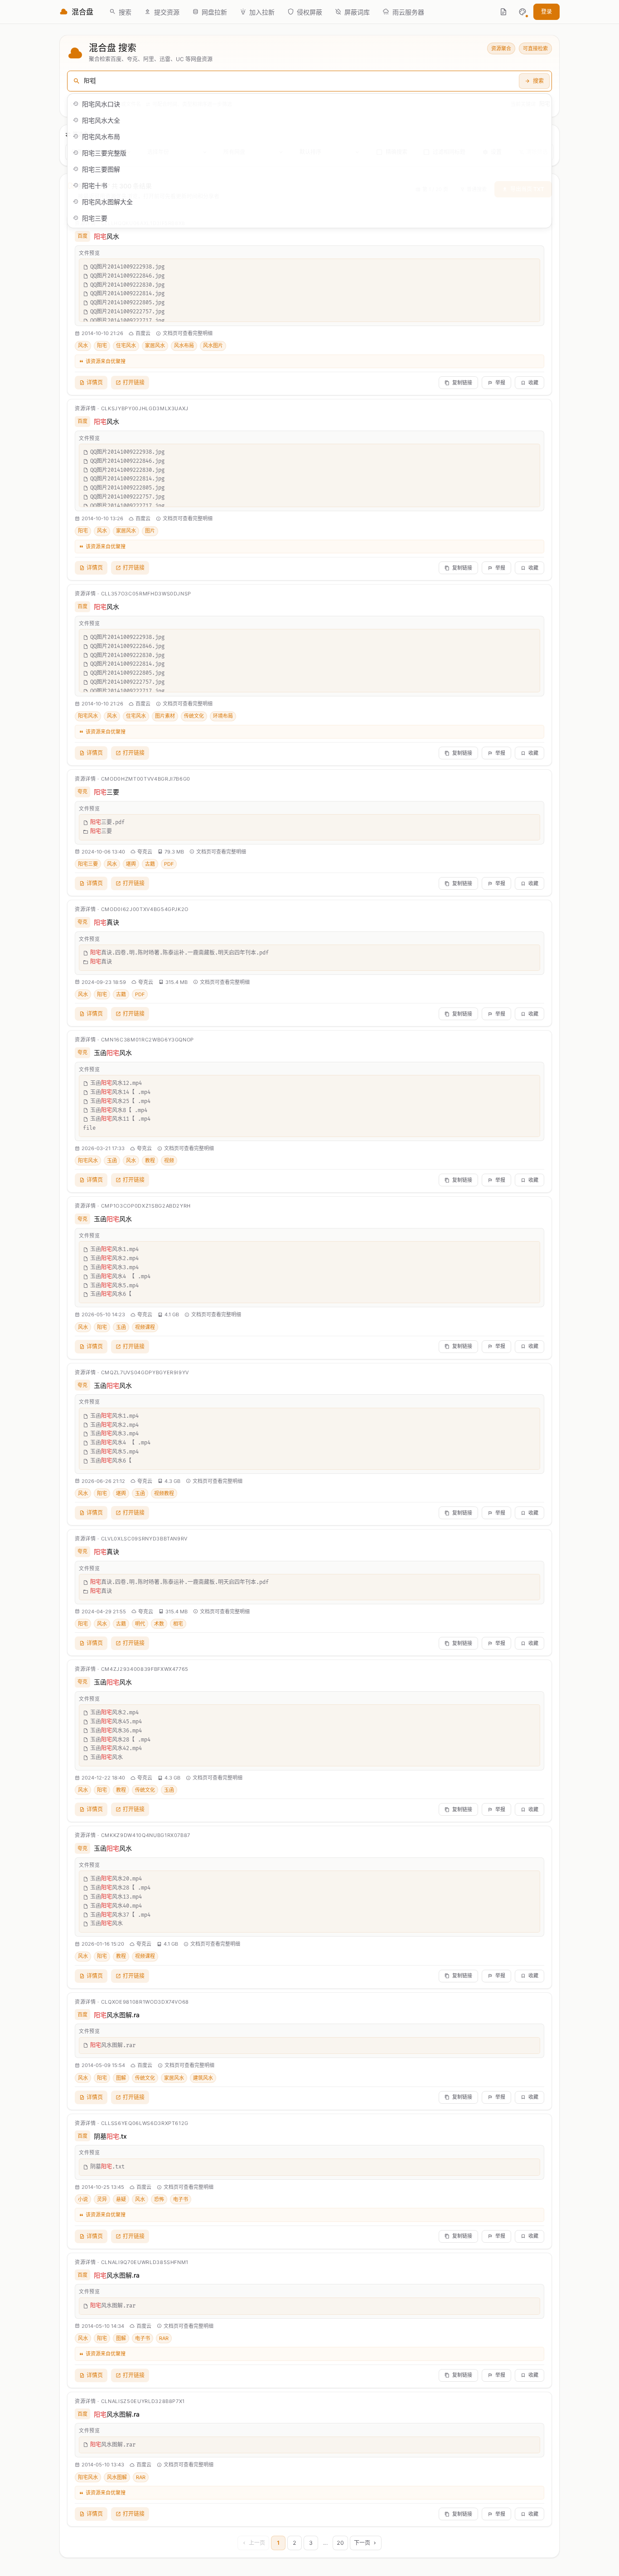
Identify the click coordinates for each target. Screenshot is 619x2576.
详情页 (95, 382)
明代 (140, 1624)
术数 (159, 1624)
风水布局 (184, 345)
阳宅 (102, 345)
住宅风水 (126, 345)
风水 (106, 236)
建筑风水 (203, 2078)
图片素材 (165, 716)
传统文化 (194, 716)
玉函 (112, 1161)
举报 (500, 383)
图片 (150, 531)
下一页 (362, 2543)
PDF (169, 864)
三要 (106, 792)
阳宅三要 (88, 864)
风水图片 (213, 345)
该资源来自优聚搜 (106, 361)
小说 (83, 2199)
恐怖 (159, 2199)
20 (340, 2543)
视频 (169, 1161)
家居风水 (155, 345)
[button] (522, 12)
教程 (150, 1161)
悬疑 (121, 2199)
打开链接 (134, 382)
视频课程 (145, 1327)
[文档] (503, 12)
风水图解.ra (117, 2015)
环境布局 (223, 716)
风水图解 (117, 2477)
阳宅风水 (88, 716)
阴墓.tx (110, 2136)
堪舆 (131, 864)
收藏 (533, 383)
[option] (309, 104)
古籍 (150, 864)
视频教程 (164, 1493)
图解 (121, 2078)
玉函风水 (113, 1053)
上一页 (257, 2543)
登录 (546, 12)
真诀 (106, 922)
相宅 (178, 1624)
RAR (164, 2338)
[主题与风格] (522, 12)
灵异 (102, 2199)
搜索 (538, 81)
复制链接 (462, 383)
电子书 (181, 2199)
